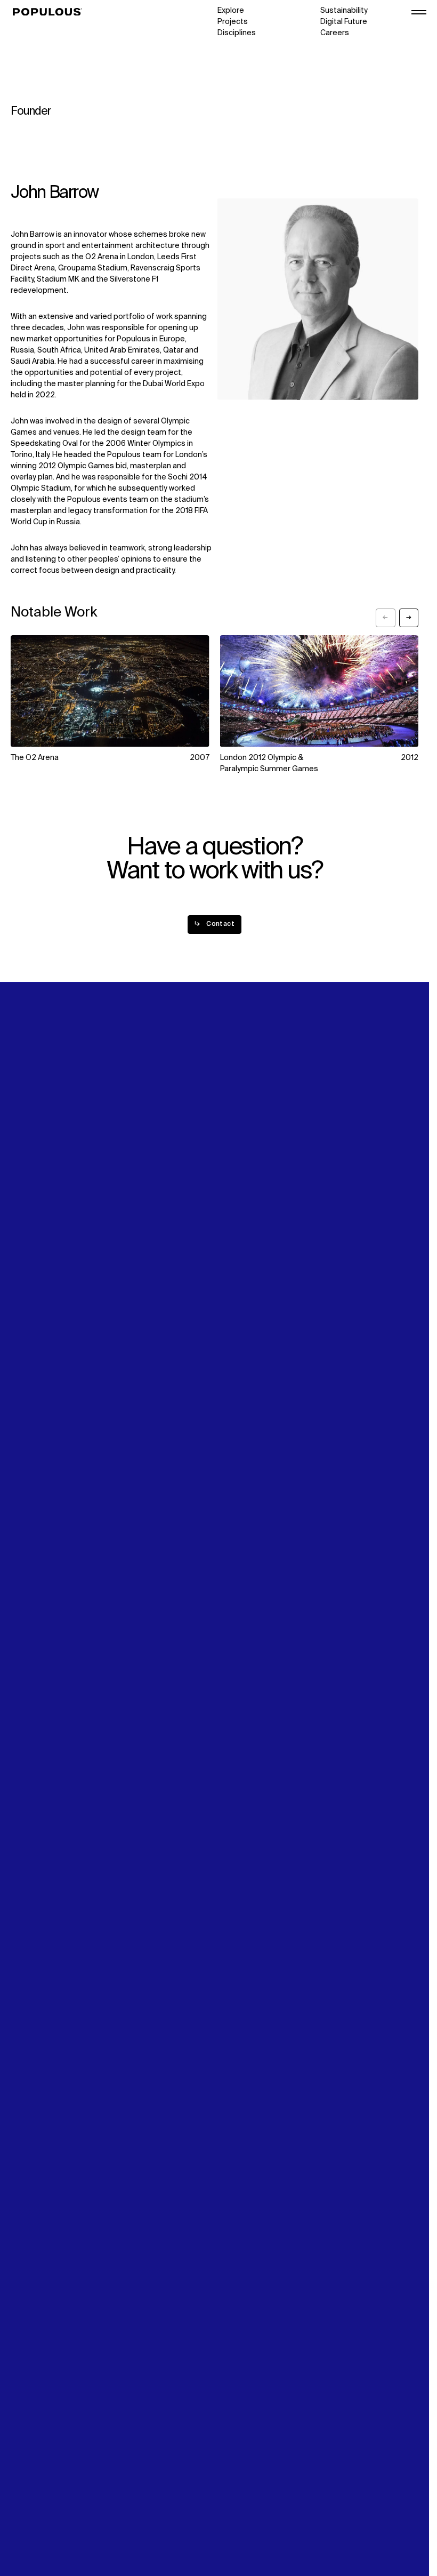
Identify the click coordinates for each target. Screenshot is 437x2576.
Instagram (338, 1262)
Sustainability (344, 11)
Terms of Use (35, 2510)
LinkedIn (335, 1251)
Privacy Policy (34, 2499)
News (227, 1273)
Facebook (338, 1273)
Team (124, 1262)
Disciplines (237, 33)
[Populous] (50, 12)
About (125, 1251)
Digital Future (344, 22)
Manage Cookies (41, 2533)
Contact (232, 1284)
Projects (233, 22)
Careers (335, 33)
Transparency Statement (55, 2522)
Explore (231, 11)
